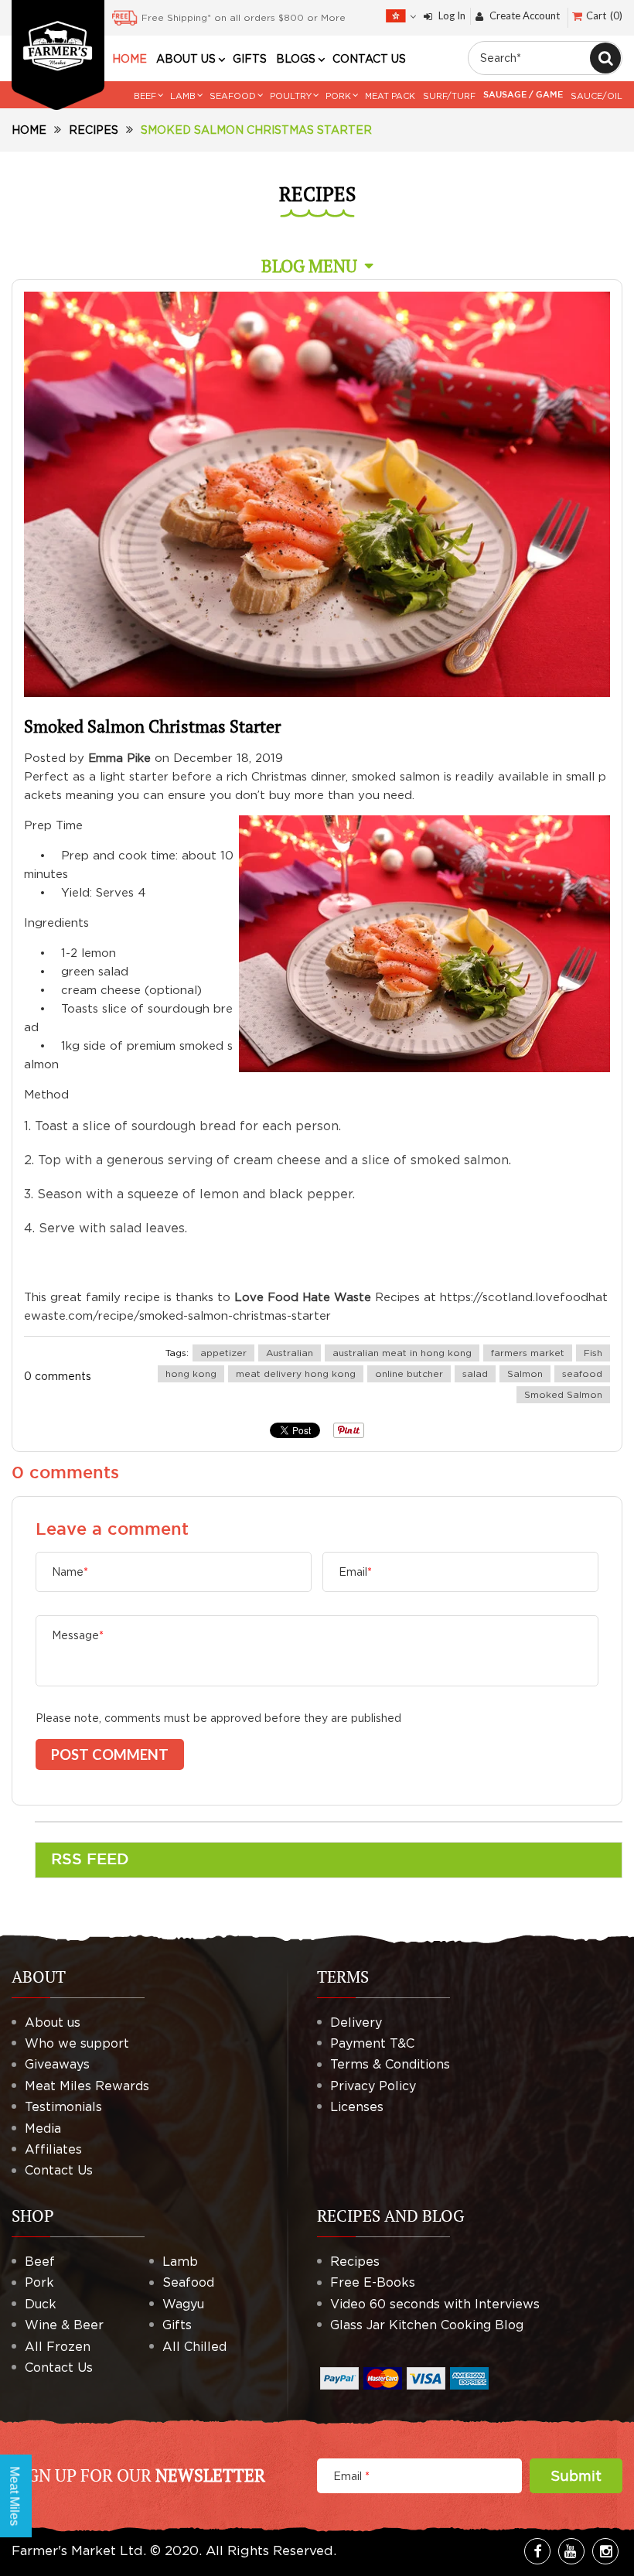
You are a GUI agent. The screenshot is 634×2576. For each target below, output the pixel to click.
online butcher (409, 1373)
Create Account (525, 16)
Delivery (356, 2022)
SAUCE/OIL (597, 96)
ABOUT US (186, 59)
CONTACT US (369, 59)
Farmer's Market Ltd (77, 2550)
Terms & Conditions (390, 2064)
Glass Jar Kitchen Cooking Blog (427, 2325)
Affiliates (53, 2149)
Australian (290, 1353)
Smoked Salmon (563, 1394)
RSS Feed (90, 1860)
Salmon (525, 1373)
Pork (39, 2282)
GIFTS (250, 59)
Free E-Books (373, 2282)
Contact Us (59, 2170)
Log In (452, 16)
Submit (576, 2476)
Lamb (180, 2261)
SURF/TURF (449, 96)
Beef (40, 2261)
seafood (582, 1373)
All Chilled (194, 2346)
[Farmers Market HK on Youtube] (571, 2551)
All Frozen (58, 2346)
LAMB (183, 96)
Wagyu (183, 2304)
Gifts (177, 2325)
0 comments (58, 1376)
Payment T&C (372, 2043)
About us (53, 2022)
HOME (130, 59)
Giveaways (57, 2064)
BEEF (145, 96)
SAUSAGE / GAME (523, 95)
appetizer (223, 1353)
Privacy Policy (373, 2086)
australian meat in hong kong (402, 1353)
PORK (338, 96)
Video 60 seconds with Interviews (435, 2304)
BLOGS (296, 59)
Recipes (94, 130)
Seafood (188, 2282)
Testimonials (63, 2106)
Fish (593, 1353)
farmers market (528, 1353)
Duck (41, 2304)
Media (43, 2128)
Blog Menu (309, 266)
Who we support (77, 2043)
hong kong (191, 1373)
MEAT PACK (390, 96)
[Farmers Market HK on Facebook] (537, 2551)
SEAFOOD (233, 96)
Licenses (357, 2106)
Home (29, 130)
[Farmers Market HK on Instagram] (605, 2551)
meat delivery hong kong (296, 1373)
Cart (603, 15)
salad (475, 1373)
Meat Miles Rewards (87, 2086)
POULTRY (291, 96)
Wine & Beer (64, 2325)
